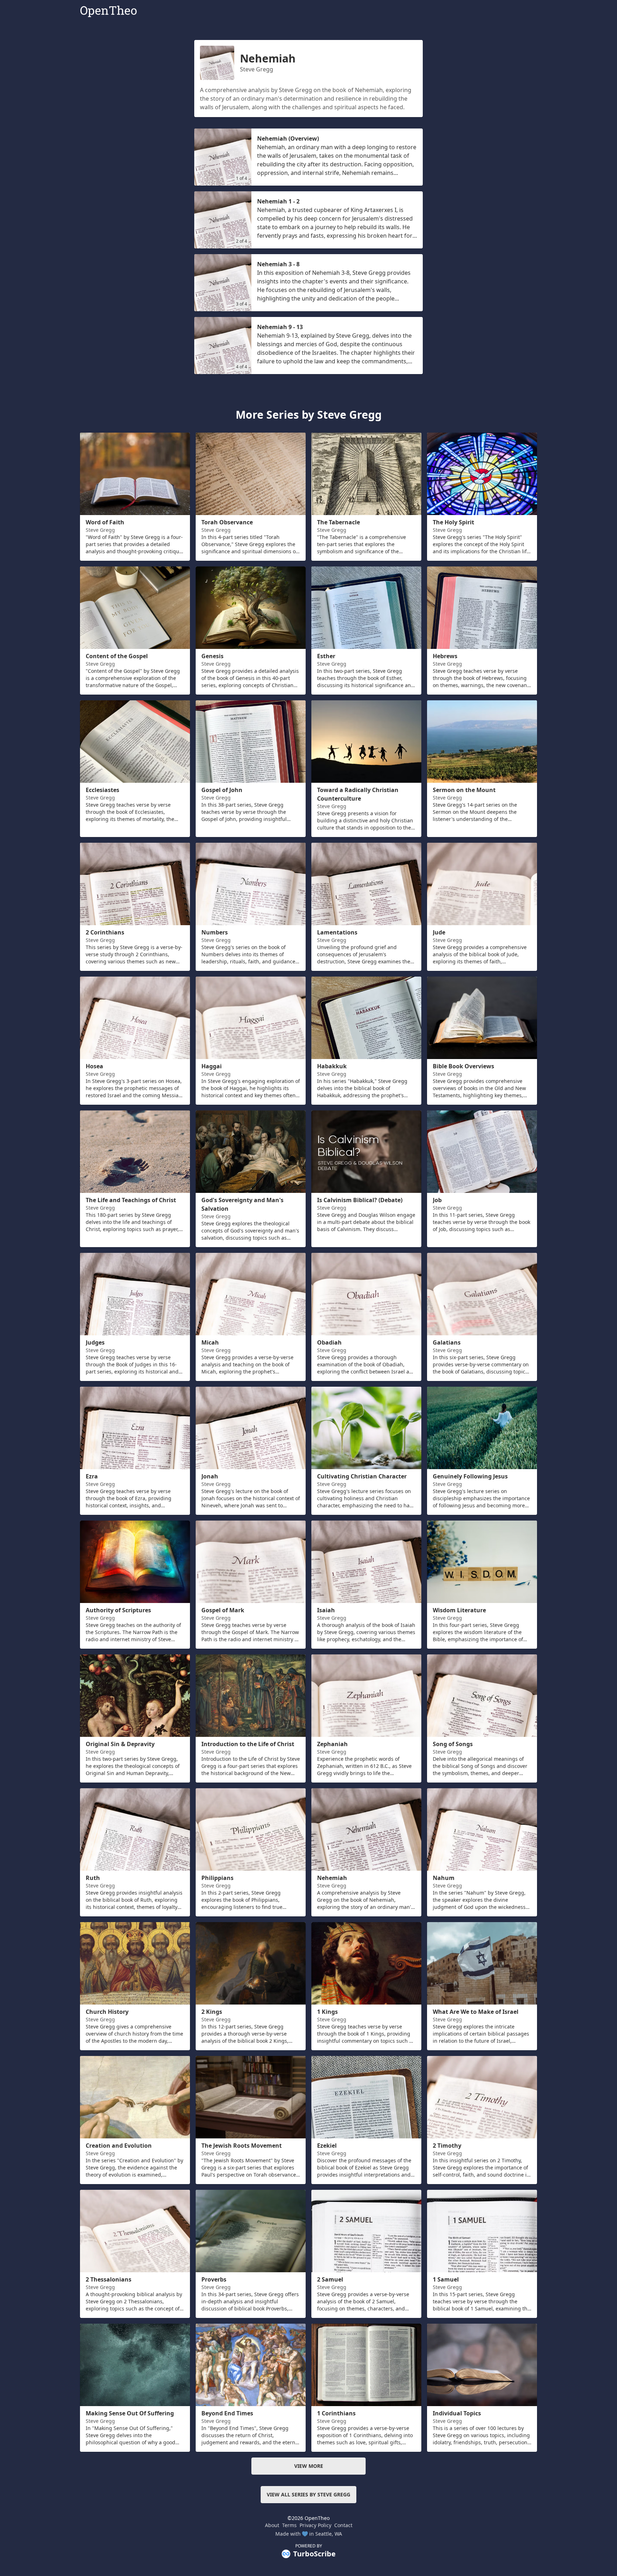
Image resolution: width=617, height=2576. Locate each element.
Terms (289, 2525)
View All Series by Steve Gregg (308, 2494)
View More (309, 2466)
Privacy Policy (315, 2525)
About (272, 2525)
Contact (343, 2525)
